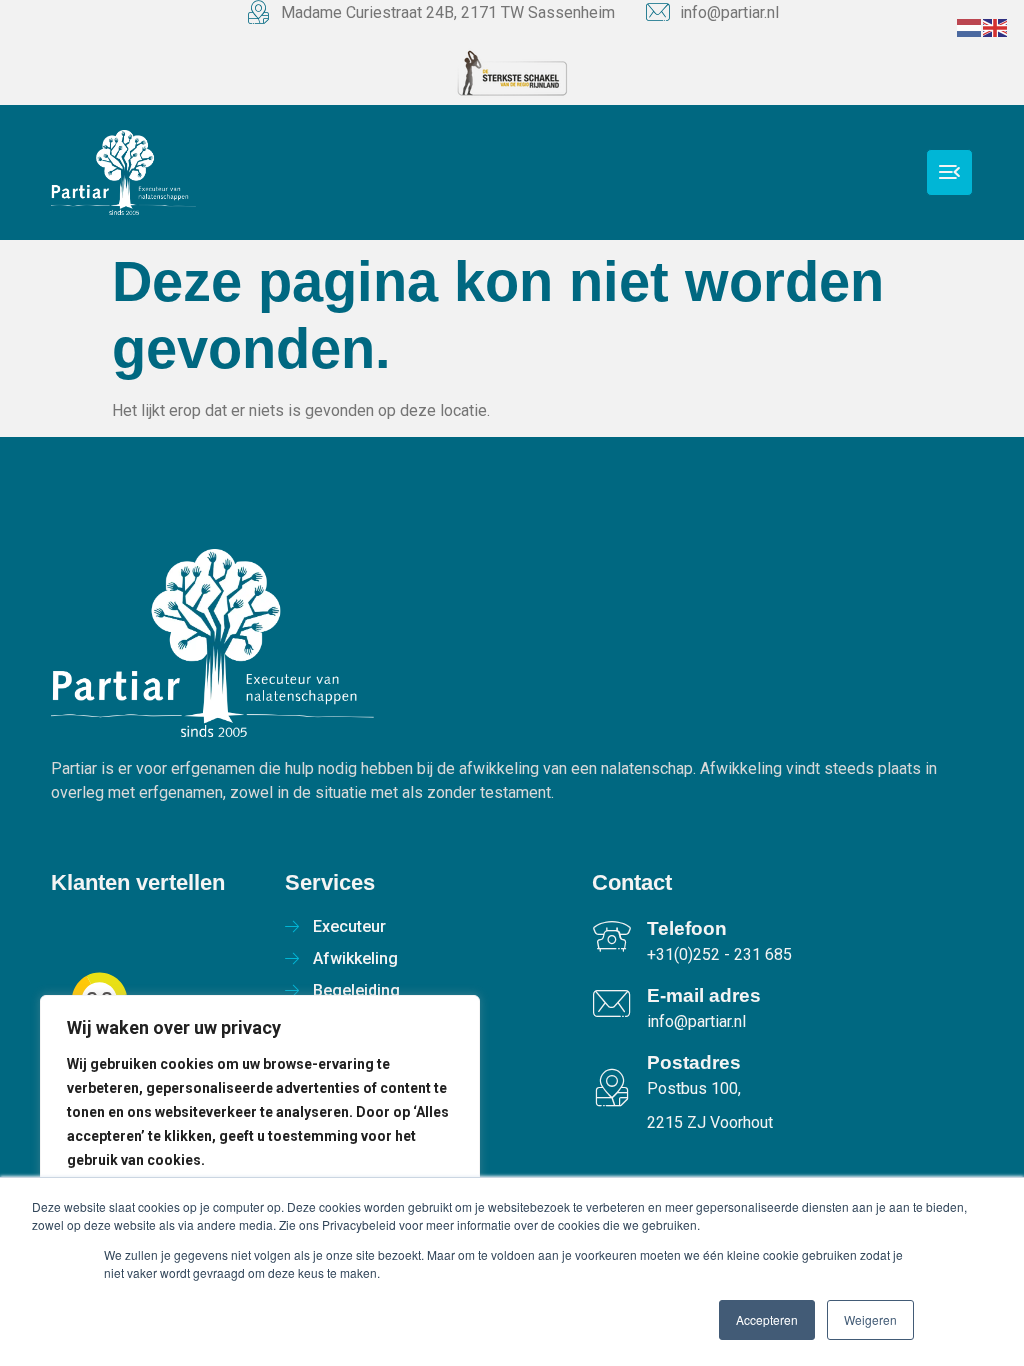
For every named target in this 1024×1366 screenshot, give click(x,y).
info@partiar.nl (729, 12)
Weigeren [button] (870, 1319)
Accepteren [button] (767, 1319)
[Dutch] (970, 26)
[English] (996, 26)
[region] (260, 1160)
